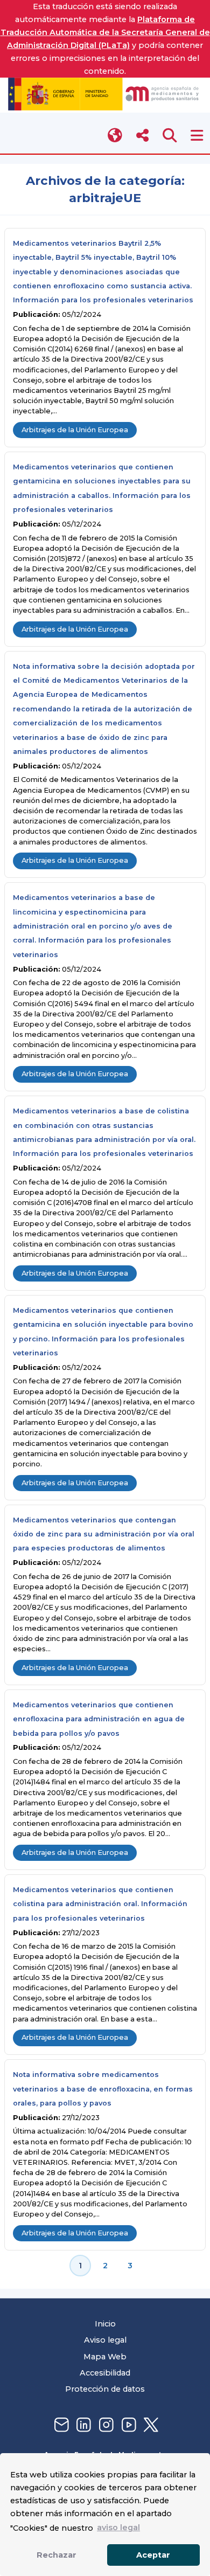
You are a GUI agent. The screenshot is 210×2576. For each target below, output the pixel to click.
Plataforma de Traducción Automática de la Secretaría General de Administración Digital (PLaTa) (105, 32)
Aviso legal (105, 2340)
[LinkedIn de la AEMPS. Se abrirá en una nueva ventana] (82, 2425)
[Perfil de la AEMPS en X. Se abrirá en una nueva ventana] (150, 2425)
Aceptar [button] (153, 2555)
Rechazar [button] (57, 2555)
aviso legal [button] (118, 2527)
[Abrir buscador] (170, 136)
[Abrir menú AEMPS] (197, 136)
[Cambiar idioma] (115, 136)
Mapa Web (105, 2357)
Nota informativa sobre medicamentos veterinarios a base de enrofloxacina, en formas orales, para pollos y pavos (103, 2089)
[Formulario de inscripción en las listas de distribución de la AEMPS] (60, 2425)
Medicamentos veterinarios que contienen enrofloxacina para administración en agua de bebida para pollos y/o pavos (99, 1719)
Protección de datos (105, 2389)
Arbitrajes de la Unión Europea (75, 430)
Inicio (105, 2324)
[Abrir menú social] (142, 136)
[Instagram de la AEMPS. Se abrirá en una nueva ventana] (105, 2425)
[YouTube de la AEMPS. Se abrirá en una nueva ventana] (128, 2425)
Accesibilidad (105, 2373)
